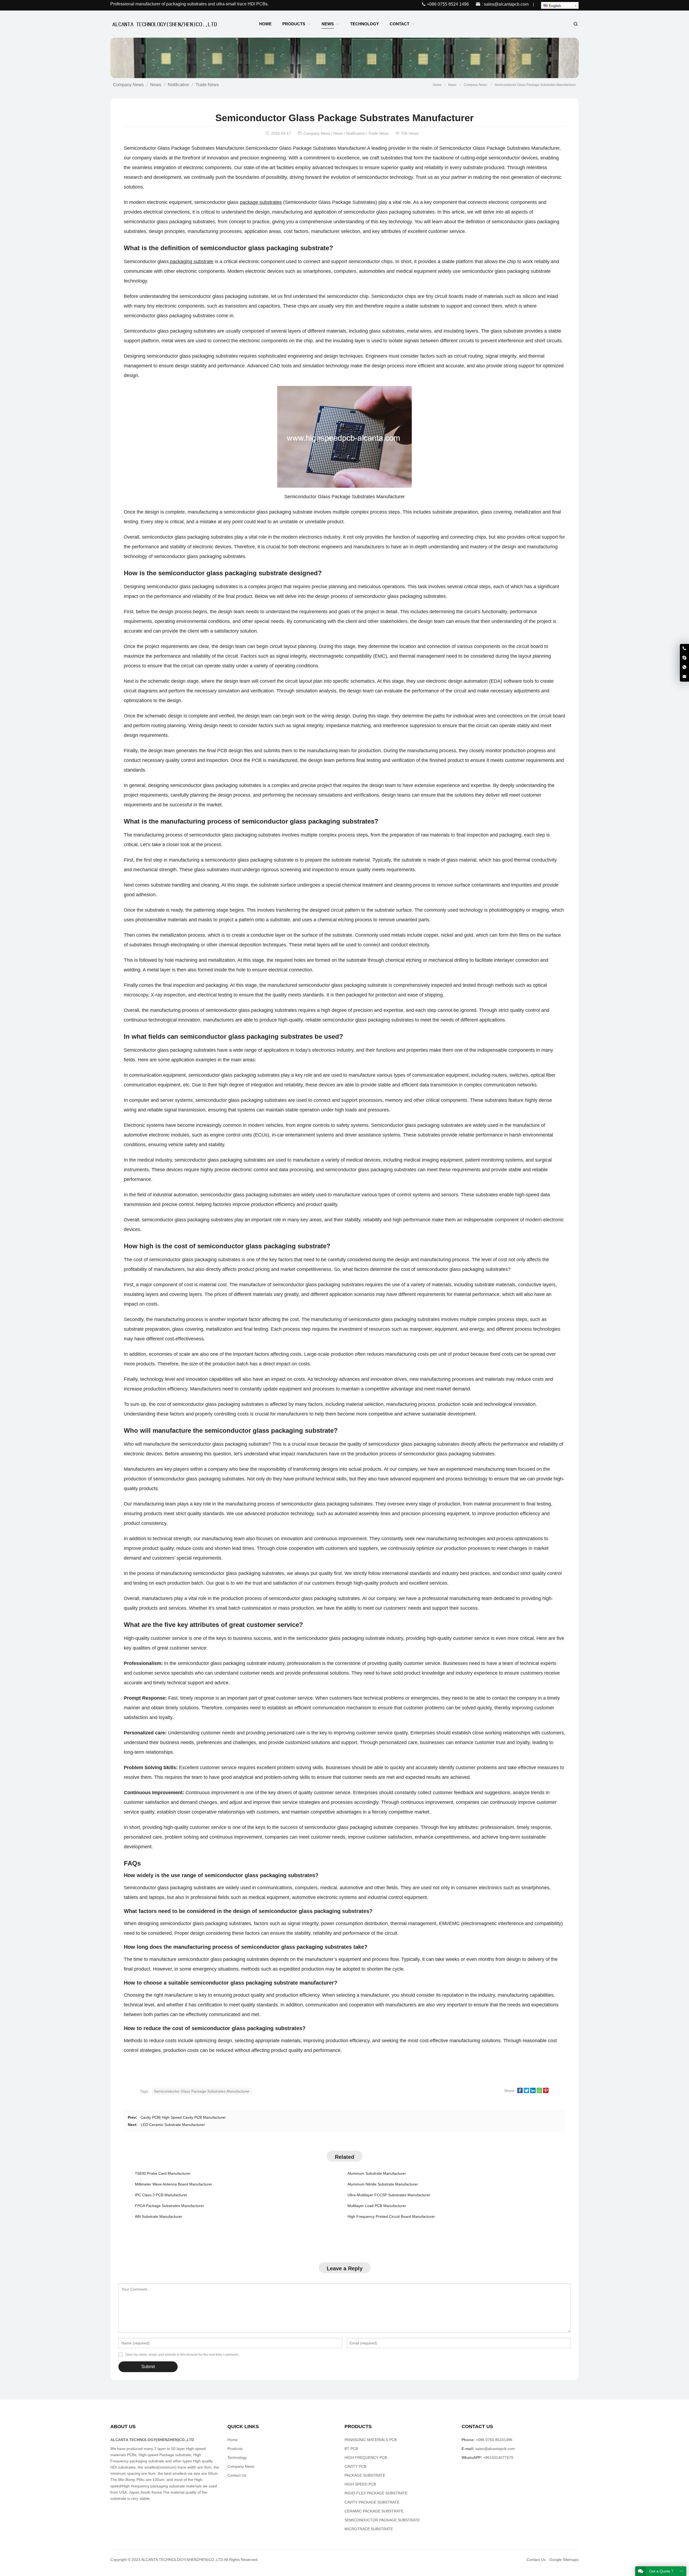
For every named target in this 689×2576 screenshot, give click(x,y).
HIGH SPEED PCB (360, 2484)
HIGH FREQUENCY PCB (366, 2458)
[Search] (575, 24)
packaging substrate (191, 262)
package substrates (261, 202)
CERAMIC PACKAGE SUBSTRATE (374, 2511)
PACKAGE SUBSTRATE (365, 2475)
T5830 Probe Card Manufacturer (163, 2173)
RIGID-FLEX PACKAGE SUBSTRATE (376, 2493)
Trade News (207, 85)
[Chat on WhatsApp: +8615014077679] (684, 667)
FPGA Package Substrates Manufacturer (169, 2206)
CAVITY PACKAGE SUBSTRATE (372, 2502)
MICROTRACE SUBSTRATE (369, 2529)
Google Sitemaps (564, 2560)
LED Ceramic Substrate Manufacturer (173, 2125)
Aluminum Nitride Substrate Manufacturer (383, 2184)
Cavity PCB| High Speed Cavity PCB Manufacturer (183, 2117)
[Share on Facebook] (520, 2092)
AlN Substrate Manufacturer (159, 2216)
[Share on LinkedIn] (533, 2092)
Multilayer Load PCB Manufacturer (377, 2206)
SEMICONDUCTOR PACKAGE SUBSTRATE (382, 2520)
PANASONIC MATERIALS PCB (371, 2440)
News (156, 85)
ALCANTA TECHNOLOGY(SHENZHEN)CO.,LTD (182, 2560)
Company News (128, 85)
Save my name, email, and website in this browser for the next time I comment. (182, 2355)
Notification (178, 85)
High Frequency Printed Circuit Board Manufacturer (391, 2216)
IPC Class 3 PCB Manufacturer (161, 2195)
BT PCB (351, 2449)
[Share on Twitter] (526, 2092)
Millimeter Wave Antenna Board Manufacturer (173, 2184)
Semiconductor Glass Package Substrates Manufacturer (202, 2091)
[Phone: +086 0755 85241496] (684, 649)
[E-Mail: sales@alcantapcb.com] (684, 677)
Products (235, 2449)
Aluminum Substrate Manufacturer (377, 2173)
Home (233, 2440)
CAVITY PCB (355, 2466)
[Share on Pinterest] (546, 2092)
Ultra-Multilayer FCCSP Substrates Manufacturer (389, 2195)
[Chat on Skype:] (684, 658)
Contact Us (237, 2475)
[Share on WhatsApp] (539, 2092)
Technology (237, 2458)
